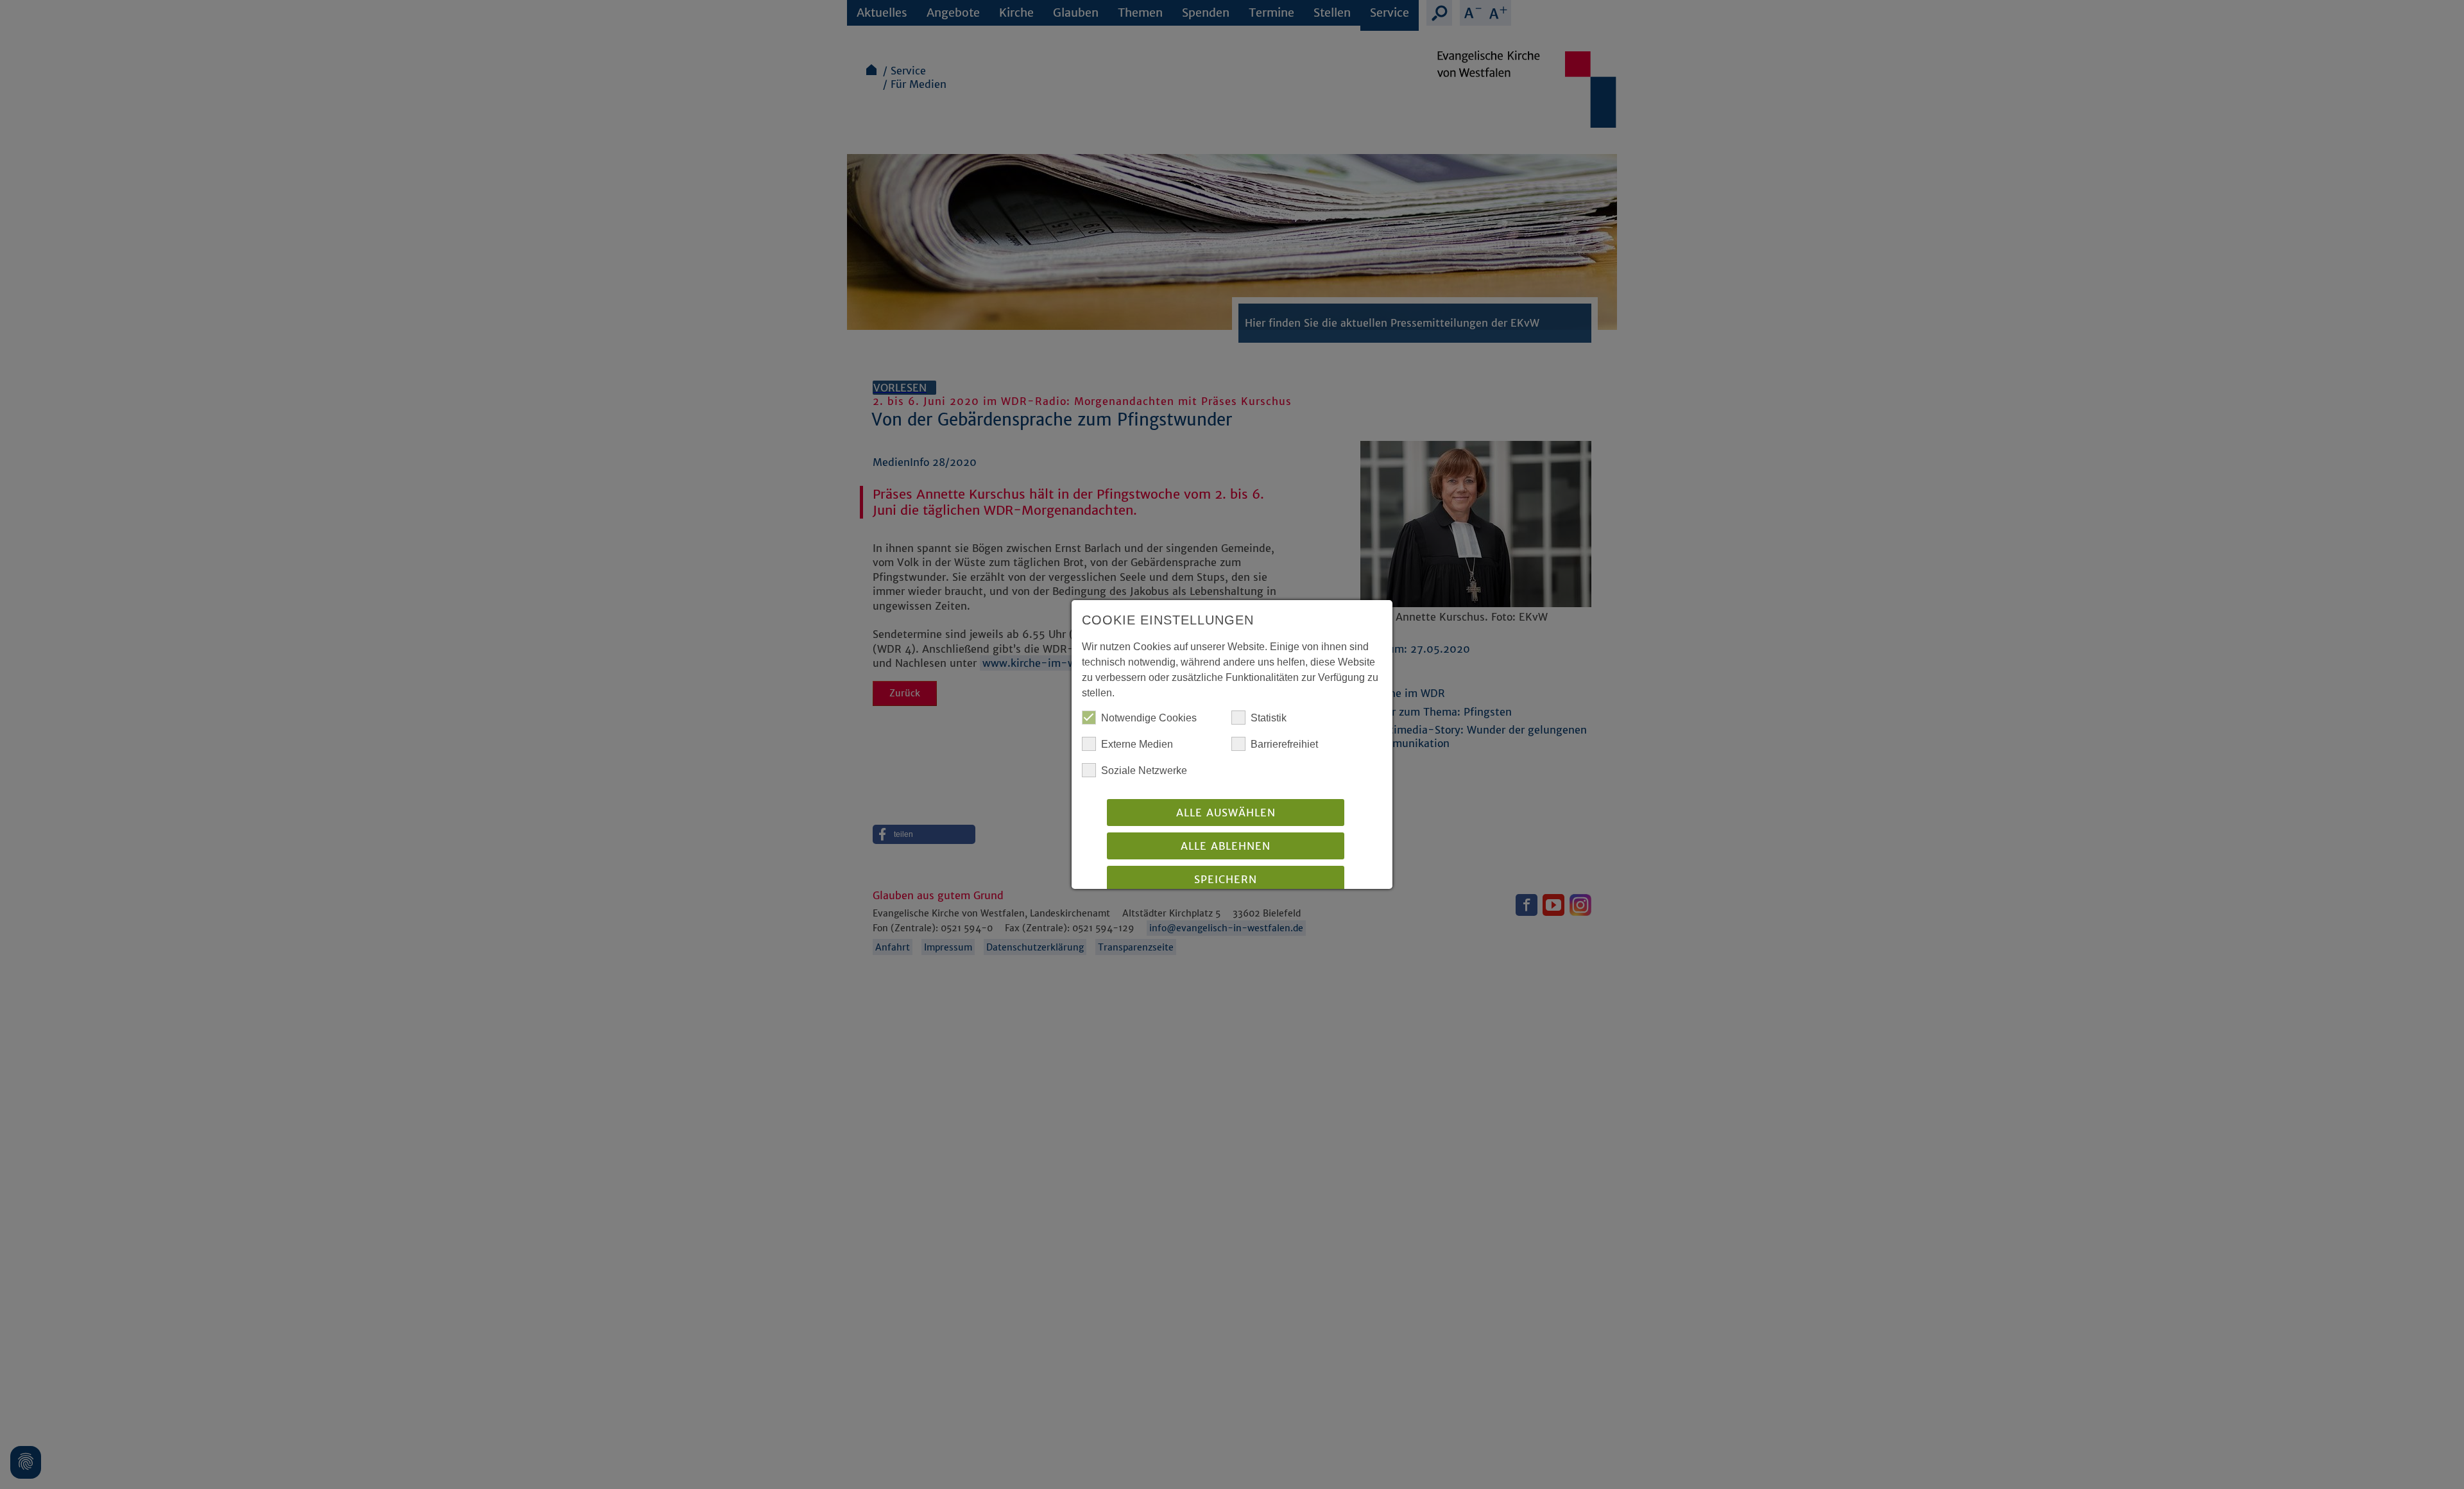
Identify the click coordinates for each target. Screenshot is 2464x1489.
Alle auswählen (1226, 813)
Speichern (1226, 879)
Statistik (1269, 718)
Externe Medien (1137, 744)
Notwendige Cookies (1149, 718)
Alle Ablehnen (1226, 846)
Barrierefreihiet (1284, 744)
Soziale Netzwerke (1144, 770)
